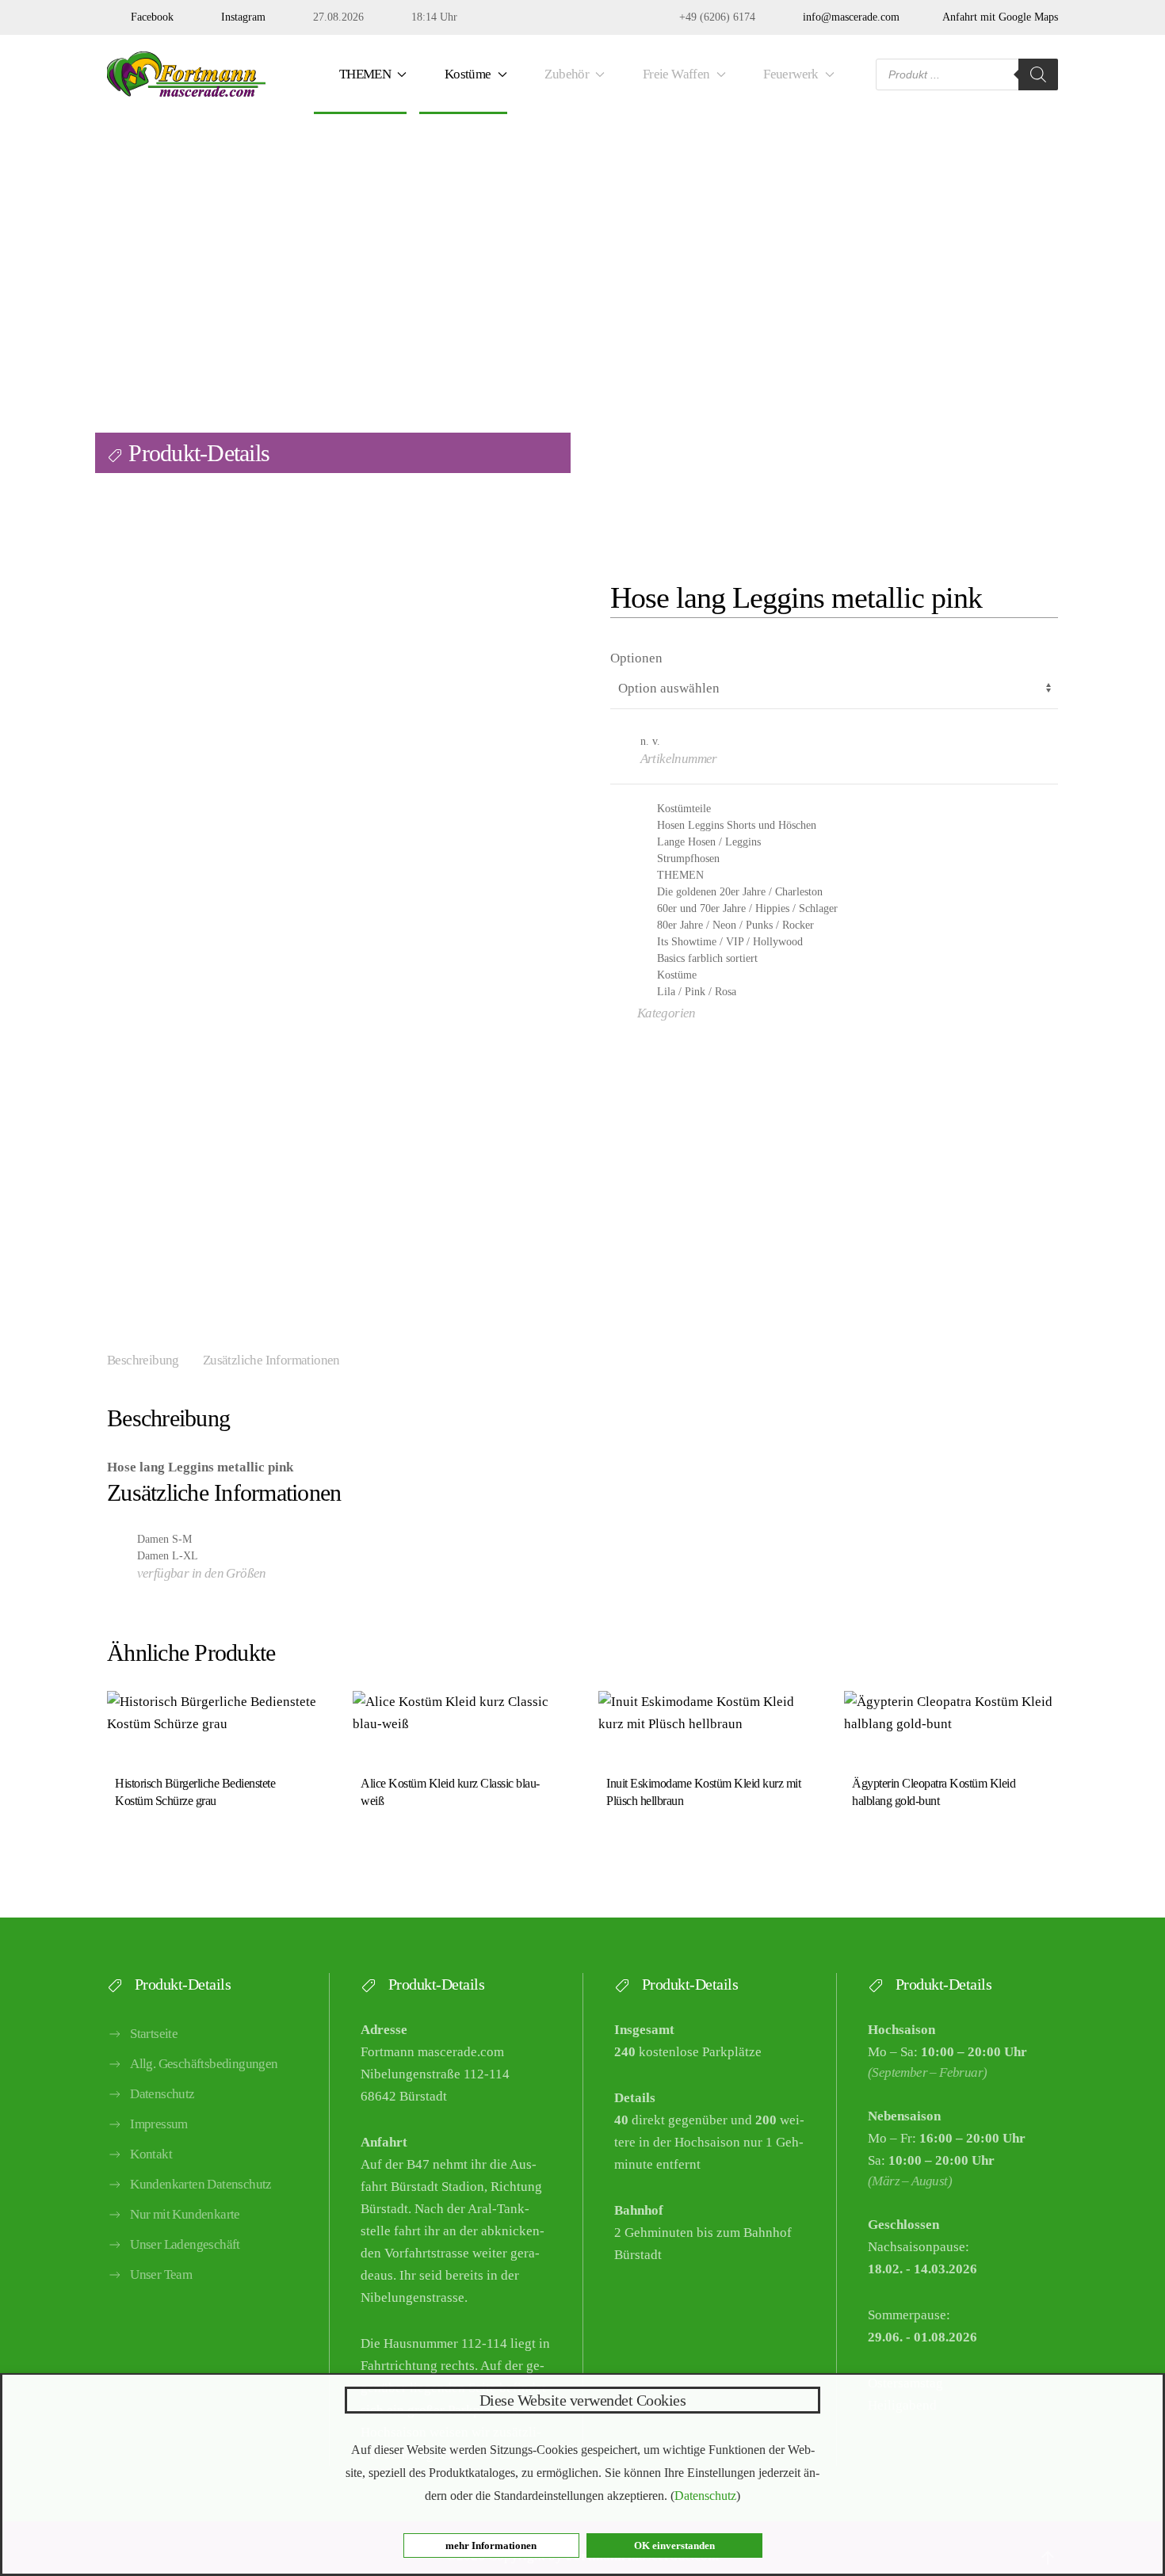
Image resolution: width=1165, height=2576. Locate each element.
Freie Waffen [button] (674, 74)
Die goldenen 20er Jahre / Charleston (740, 892)
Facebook (149, 17)
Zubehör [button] (565, 74)
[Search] (1038, 74)
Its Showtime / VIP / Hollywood (730, 942)
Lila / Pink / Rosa (697, 992)
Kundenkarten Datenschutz (201, 2184)
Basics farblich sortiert (707, 958)
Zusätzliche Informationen (271, 1360)
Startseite (154, 2034)
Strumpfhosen (688, 859)
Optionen (636, 658)
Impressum (159, 2124)
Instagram (240, 17)
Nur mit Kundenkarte (185, 2214)
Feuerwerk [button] (788, 74)
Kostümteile (684, 809)
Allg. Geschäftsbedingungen (204, 2064)
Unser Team (161, 2275)
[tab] (131, 1362)
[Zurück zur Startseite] (186, 74)
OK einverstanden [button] (674, 2545)
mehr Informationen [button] (491, 2545)
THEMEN (680, 875)
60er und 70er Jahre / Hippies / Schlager (747, 908)
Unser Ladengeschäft (185, 2244)
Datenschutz (162, 2094)
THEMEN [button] (362, 74)
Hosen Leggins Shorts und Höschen (737, 825)
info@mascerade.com (848, 17)
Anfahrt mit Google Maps (997, 17)
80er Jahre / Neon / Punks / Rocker (735, 925)
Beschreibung (143, 1360)
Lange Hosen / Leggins (709, 842)
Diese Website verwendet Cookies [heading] (583, 2400)
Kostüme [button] (465, 74)
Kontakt (151, 2154)
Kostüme (677, 975)
